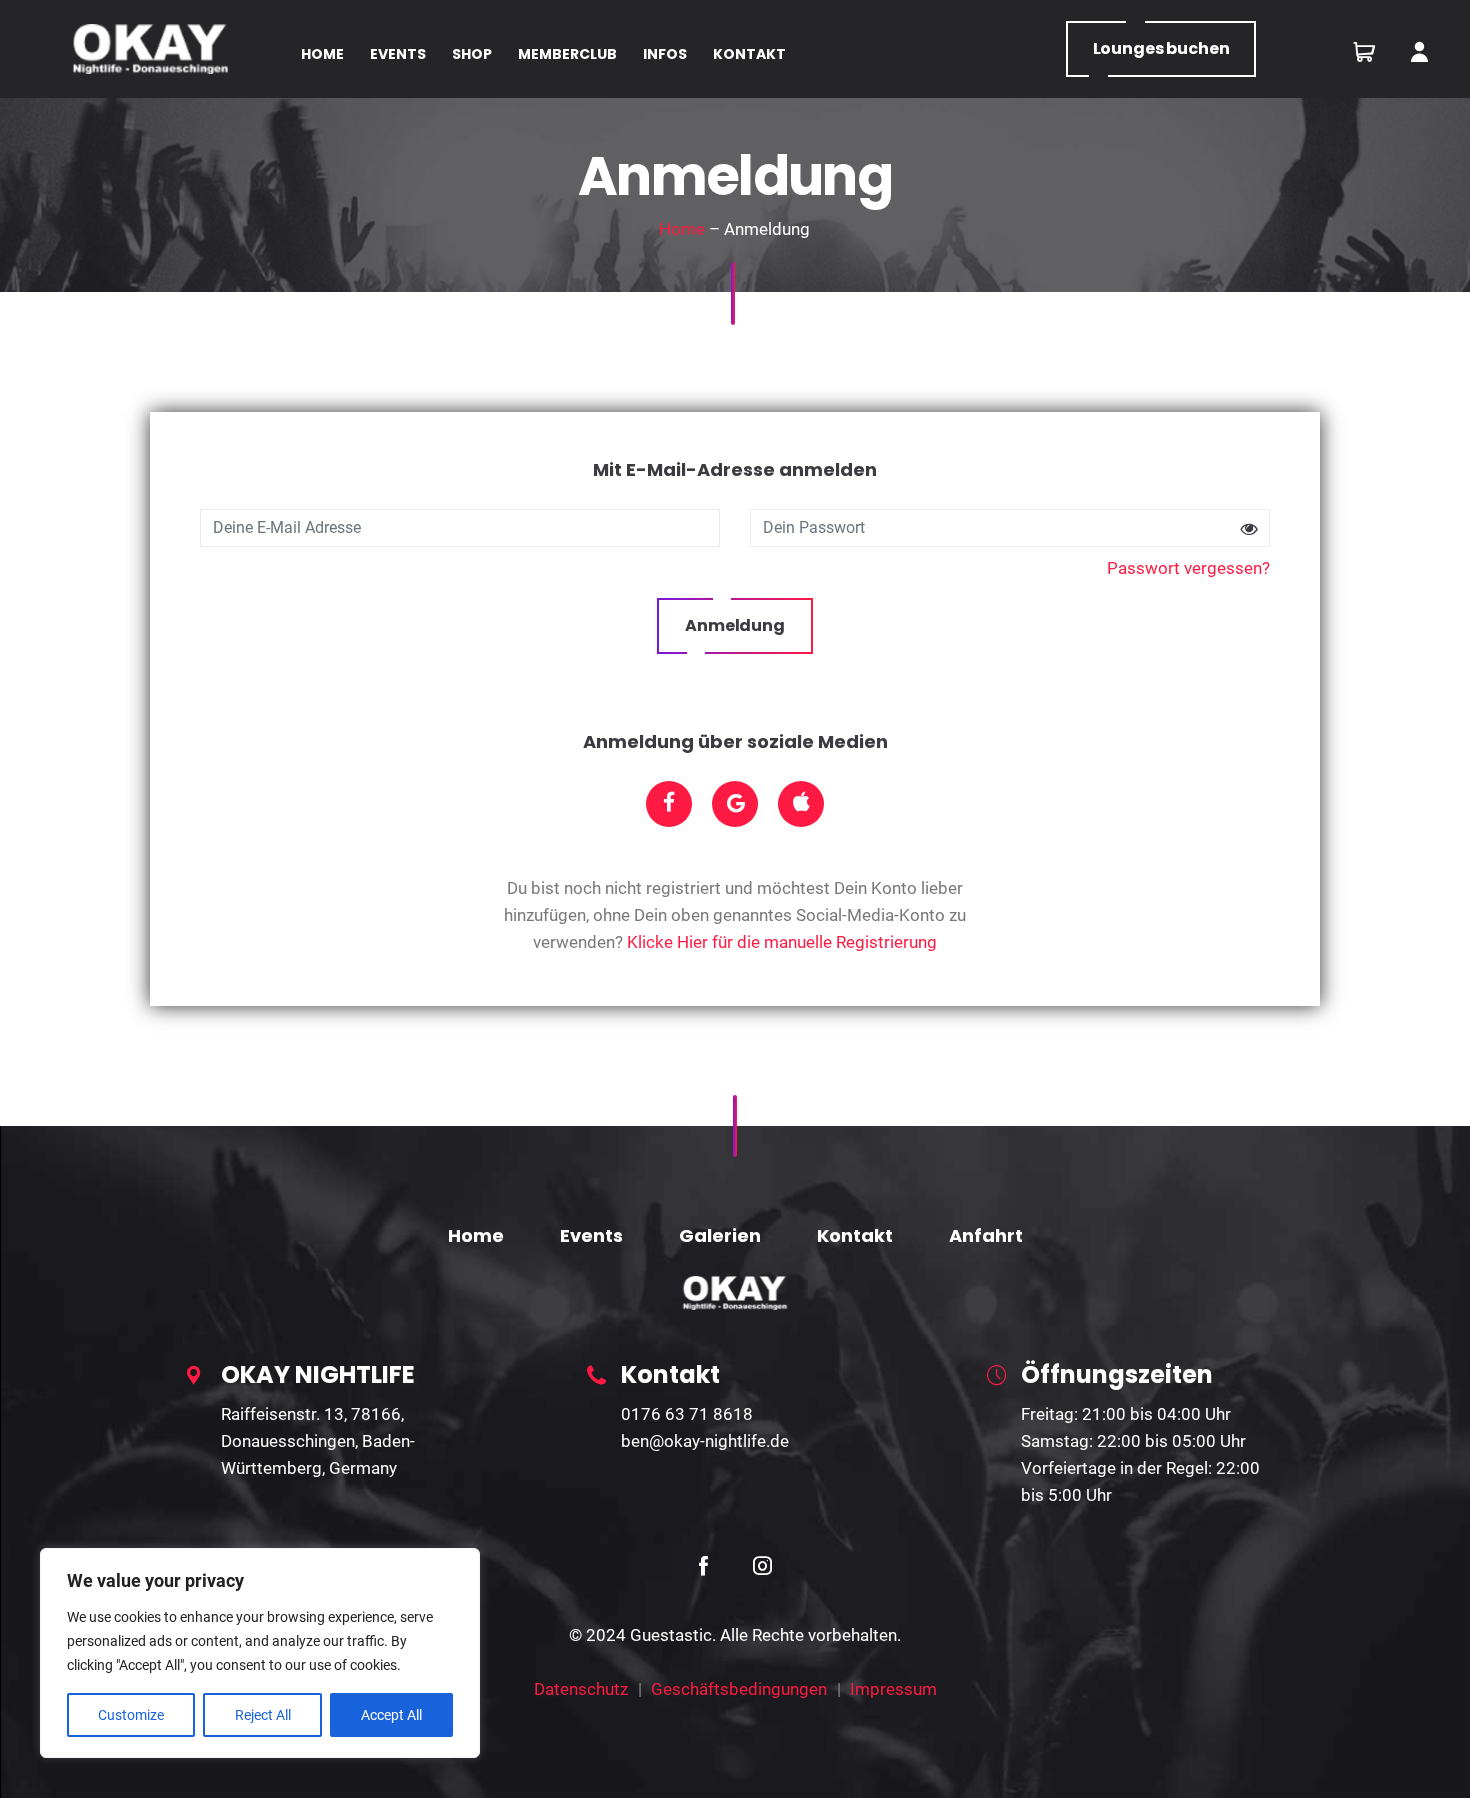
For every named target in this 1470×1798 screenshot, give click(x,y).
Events (591, 1235)
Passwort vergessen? (1188, 568)
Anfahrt (986, 1235)
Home (682, 229)
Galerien (720, 1235)
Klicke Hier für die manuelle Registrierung (782, 942)
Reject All (263, 1715)
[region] (260, 1653)
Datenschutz (581, 1689)
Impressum (893, 1689)
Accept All (391, 1715)
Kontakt (855, 1235)
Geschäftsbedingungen (739, 1689)
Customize (131, 1715)
